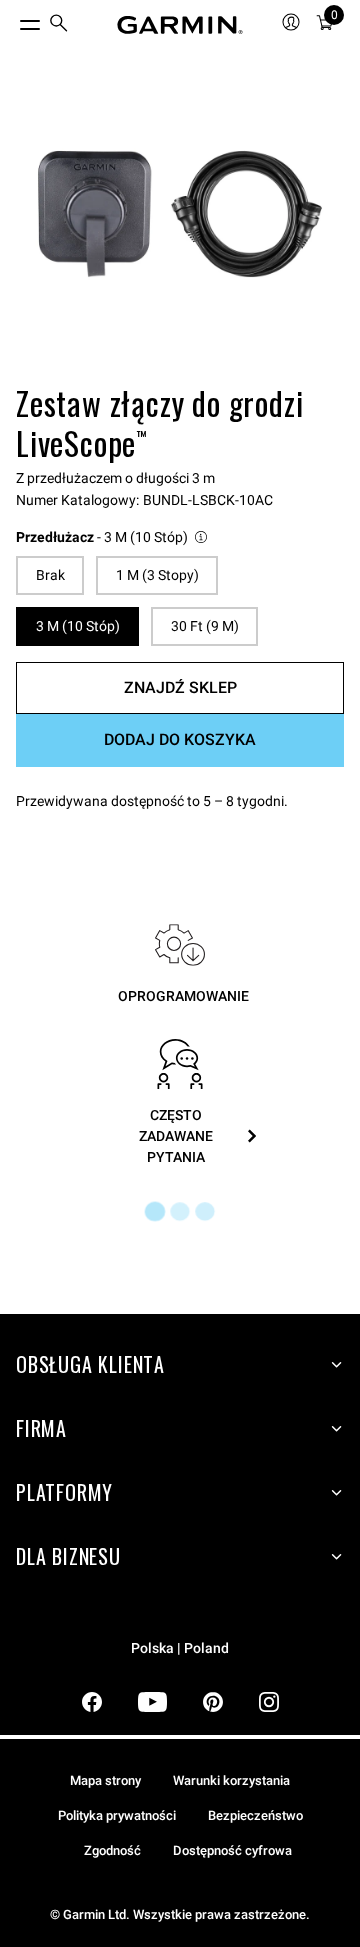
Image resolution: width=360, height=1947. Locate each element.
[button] (113, 537)
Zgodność (112, 1850)
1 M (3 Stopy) (157, 575)
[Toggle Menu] (12, 20)
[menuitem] (59, 25)
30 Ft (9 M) (205, 626)
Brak (50, 575)
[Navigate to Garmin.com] (180, 25)
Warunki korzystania (231, 1780)
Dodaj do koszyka (180, 739)
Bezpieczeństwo (255, 1815)
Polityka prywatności (117, 1815)
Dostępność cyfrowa (232, 1850)
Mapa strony (105, 1780)
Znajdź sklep (180, 687)
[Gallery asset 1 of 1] (180, 214)
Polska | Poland (180, 1648)
